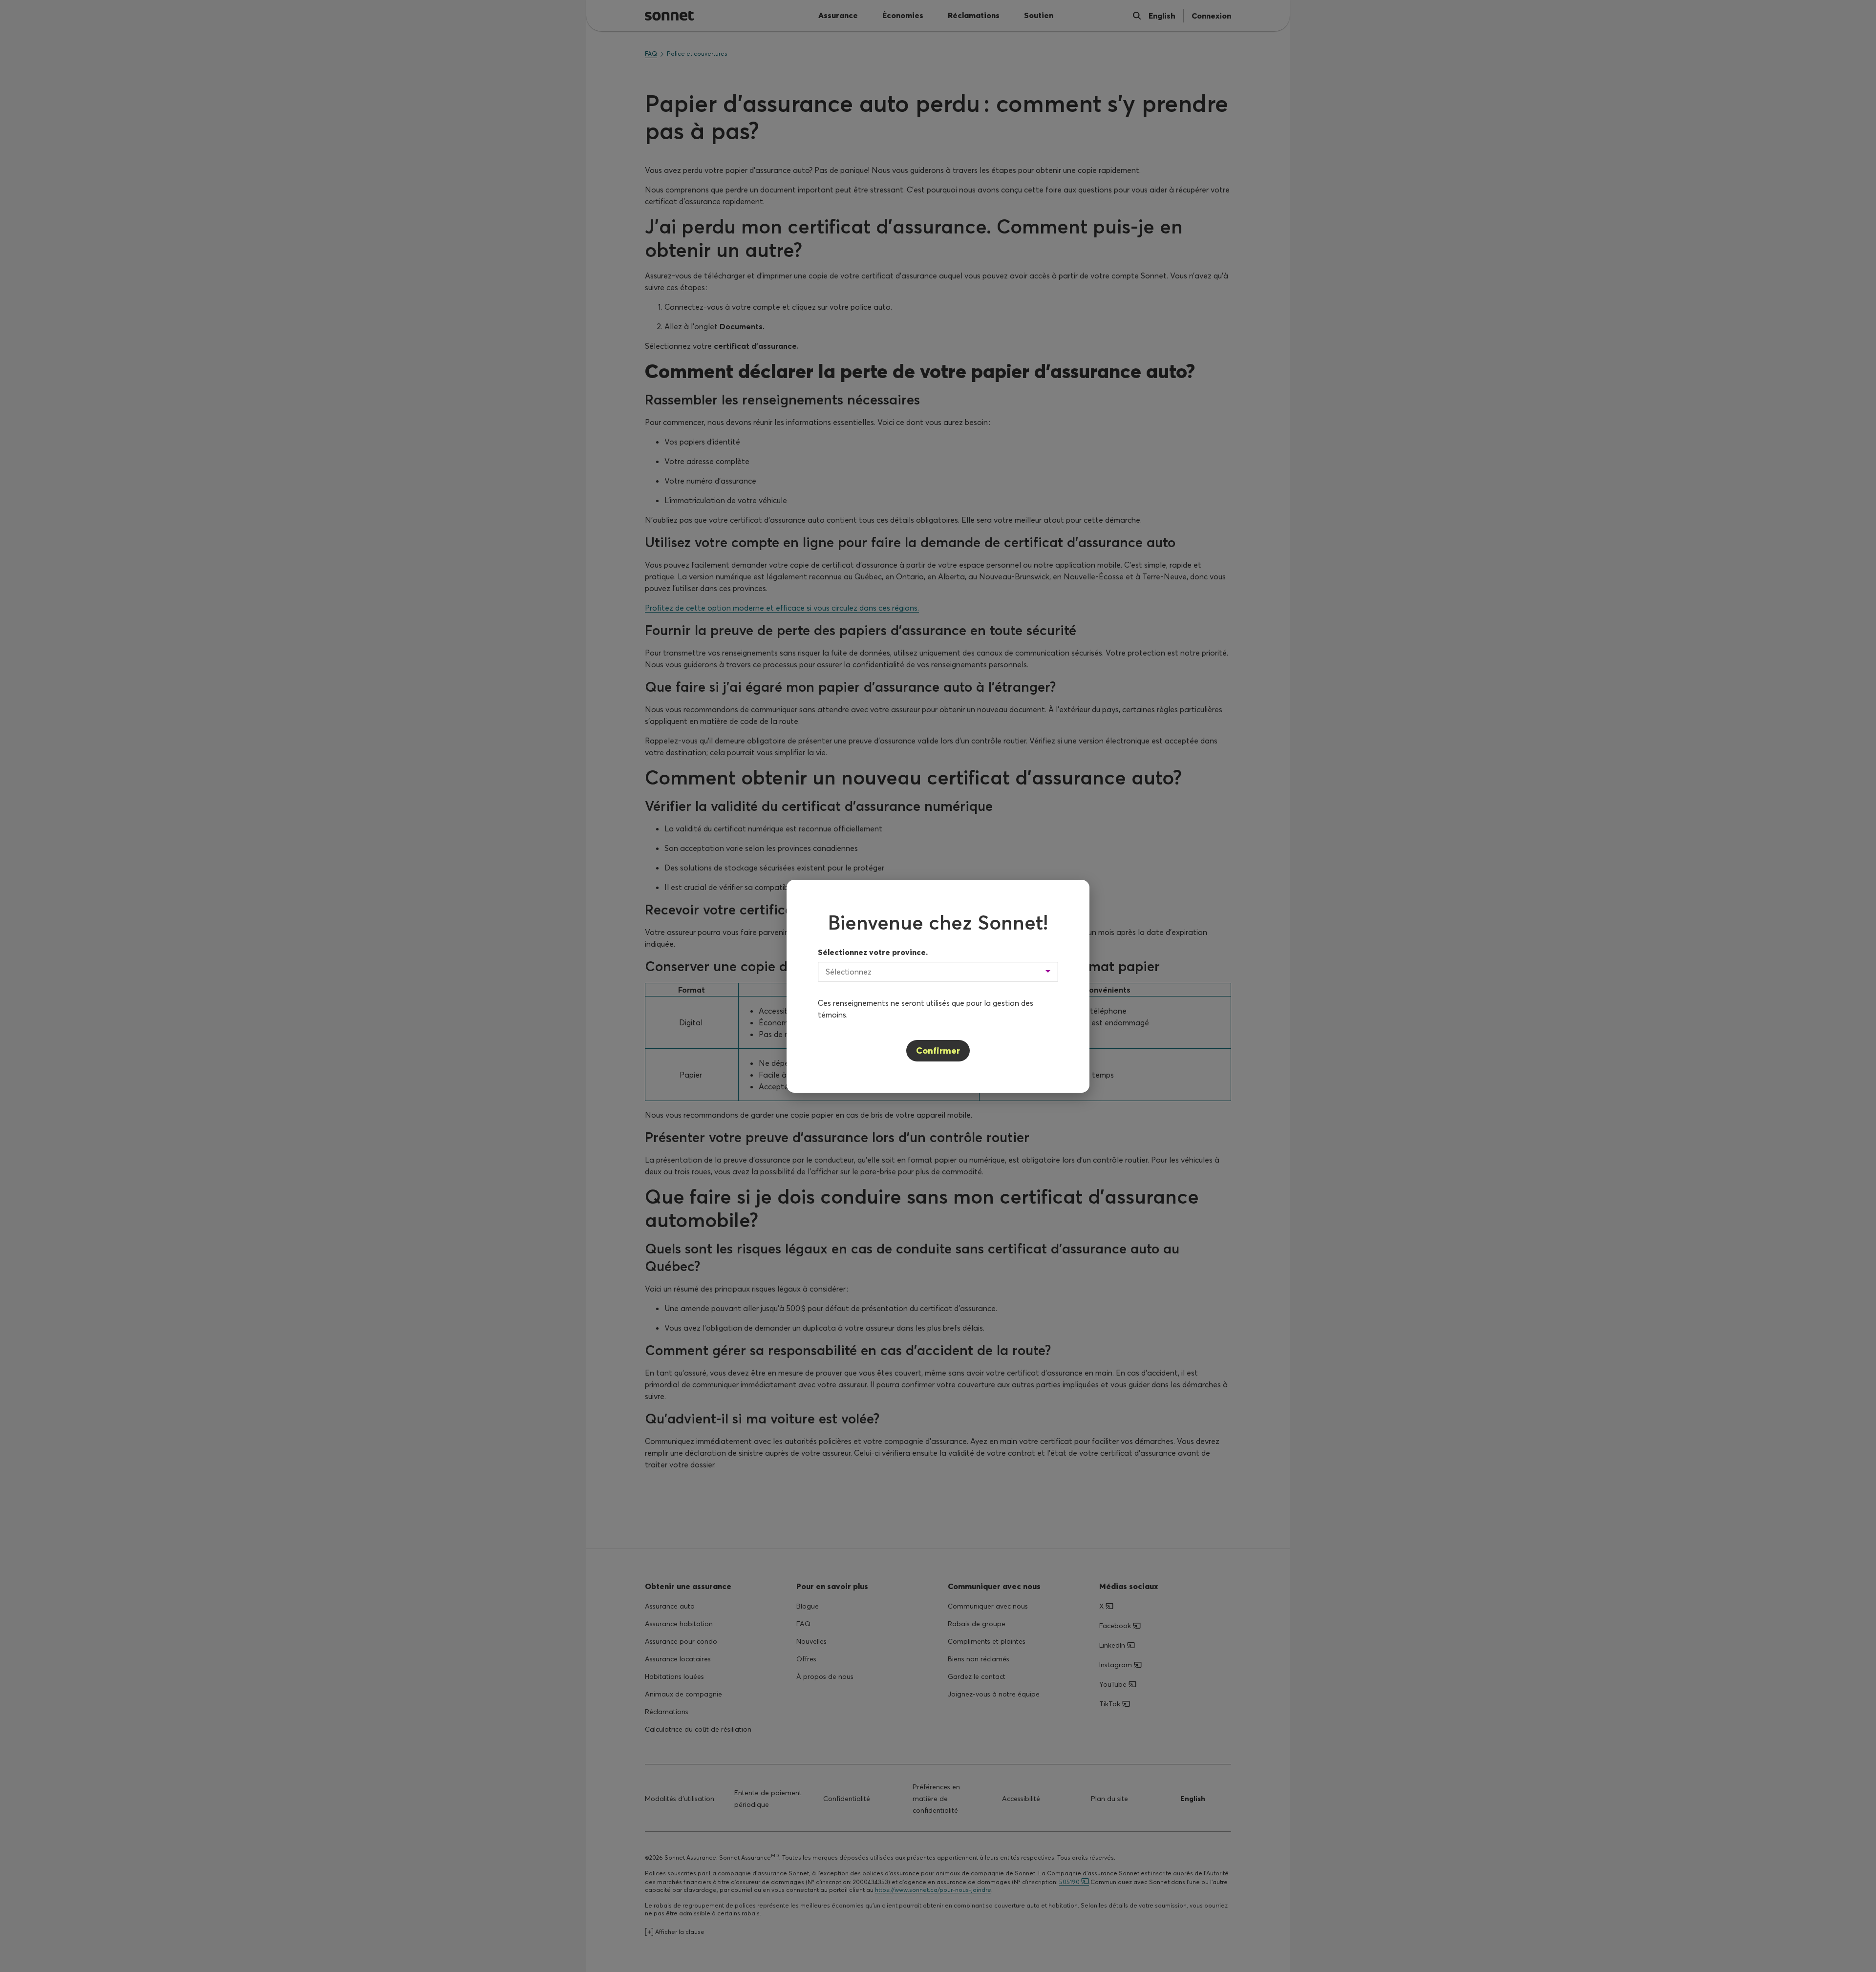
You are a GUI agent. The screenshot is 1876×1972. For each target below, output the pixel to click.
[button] (938, 972)
